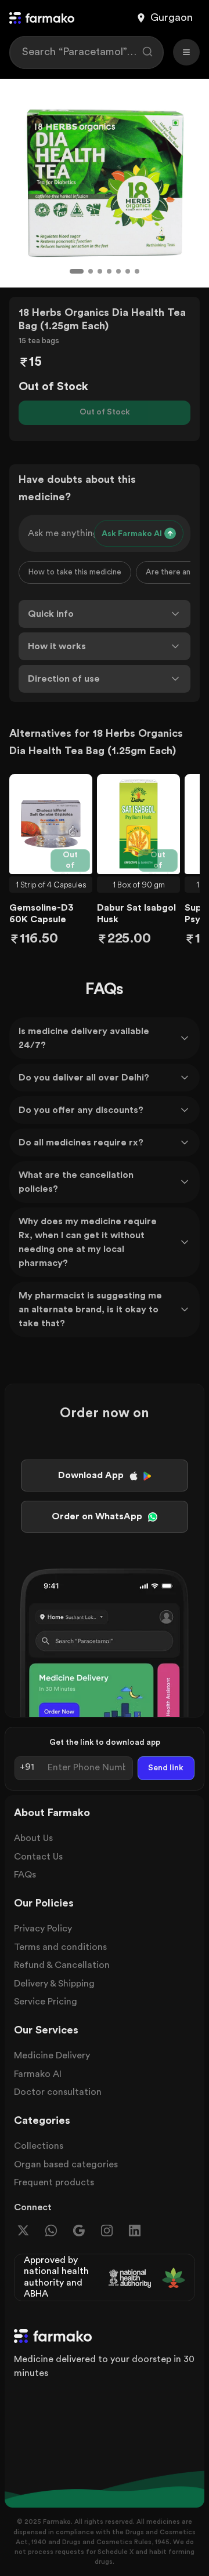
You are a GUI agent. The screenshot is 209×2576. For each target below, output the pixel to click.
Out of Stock (105, 412)
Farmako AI (38, 2074)
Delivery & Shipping (54, 1984)
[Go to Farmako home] (42, 18)
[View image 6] (128, 271)
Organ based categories (66, 2164)
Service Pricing (46, 2002)
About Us (33, 1838)
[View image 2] (91, 271)
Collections (39, 2146)
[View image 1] (77, 271)
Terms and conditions (60, 1947)
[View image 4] (109, 271)
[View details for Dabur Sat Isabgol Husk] (138, 824)
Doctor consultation (58, 2092)
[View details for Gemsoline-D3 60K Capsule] (51, 824)
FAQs (25, 1875)
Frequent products (54, 2182)
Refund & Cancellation (62, 1965)
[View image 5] (118, 271)
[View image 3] (100, 271)
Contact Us (38, 1857)
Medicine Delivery (52, 2055)
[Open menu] (186, 52)
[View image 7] (137, 271)
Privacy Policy (43, 1929)
